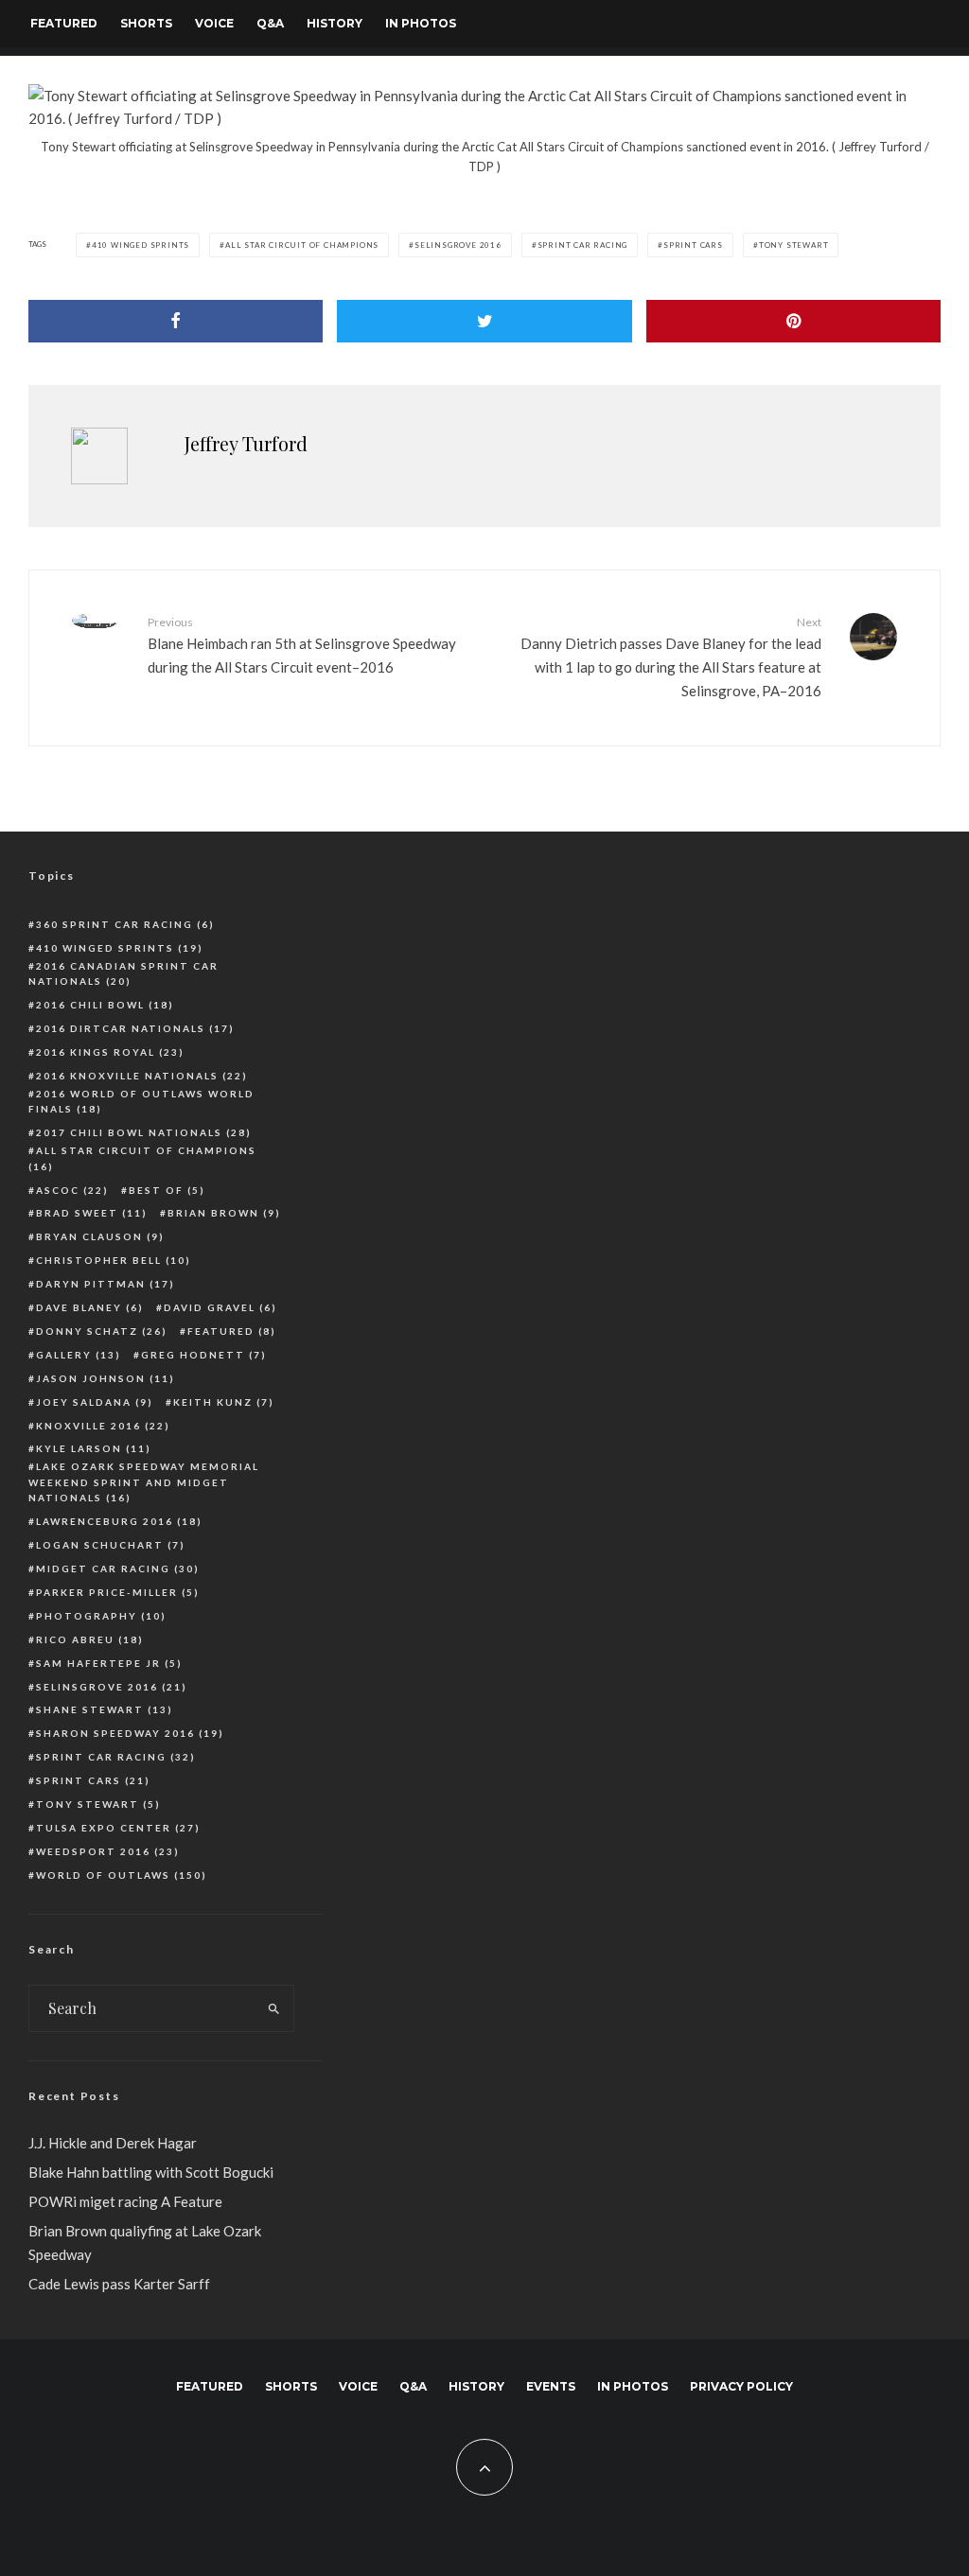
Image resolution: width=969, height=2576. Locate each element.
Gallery (79, 1355)
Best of (167, 1190)
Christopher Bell (114, 1260)
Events (551, 2386)
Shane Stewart (105, 1709)
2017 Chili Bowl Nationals (144, 1132)
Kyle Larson (94, 1448)
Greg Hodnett (204, 1355)
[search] (274, 2008)
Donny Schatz (102, 1331)
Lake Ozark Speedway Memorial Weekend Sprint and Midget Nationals (144, 1482)
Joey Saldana (95, 1402)
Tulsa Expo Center (118, 1828)
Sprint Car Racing (583, 245)
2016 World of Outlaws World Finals (141, 1102)
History (335, 23)
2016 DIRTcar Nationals (135, 1028)
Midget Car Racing (118, 1568)
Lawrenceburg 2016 (119, 1521)
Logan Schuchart (111, 1545)
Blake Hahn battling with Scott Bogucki (151, 2172)
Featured (64, 23)
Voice (214, 23)
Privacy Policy (741, 2386)
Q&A (270, 23)
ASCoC (72, 1190)
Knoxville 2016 (103, 1426)
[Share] (176, 321)
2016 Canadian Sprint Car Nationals (123, 974)
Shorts (146, 23)
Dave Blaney (90, 1307)
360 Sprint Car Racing (125, 924)
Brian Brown (224, 1213)
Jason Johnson (106, 1378)
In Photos (421, 23)
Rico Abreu (90, 1639)
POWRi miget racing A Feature (125, 2201)
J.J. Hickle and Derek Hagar (113, 2143)
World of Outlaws (122, 1875)
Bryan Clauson (100, 1236)
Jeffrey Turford (246, 443)
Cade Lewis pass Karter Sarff (119, 2284)
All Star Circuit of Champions (302, 245)
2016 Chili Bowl (105, 1005)
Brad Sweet (92, 1213)
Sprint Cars (693, 245)
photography (101, 1616)
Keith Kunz (224, 1402)
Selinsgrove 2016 (458, 245)
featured (232, 1331)
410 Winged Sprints (141, 245)
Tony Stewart (794, 245)
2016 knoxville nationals (142, 1076)
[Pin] (793, 321)
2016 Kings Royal (110, 1052)
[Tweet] (484, 321)
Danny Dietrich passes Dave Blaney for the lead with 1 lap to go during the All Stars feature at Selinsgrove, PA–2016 (671, 657)
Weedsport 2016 (108, 1851)
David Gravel (220, 1307)
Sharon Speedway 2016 (130, 1733)
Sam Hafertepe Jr (109, 1663)
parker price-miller (118, 1592)
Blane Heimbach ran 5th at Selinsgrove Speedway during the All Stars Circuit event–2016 (302, 645)
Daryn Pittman (106, 1284)
